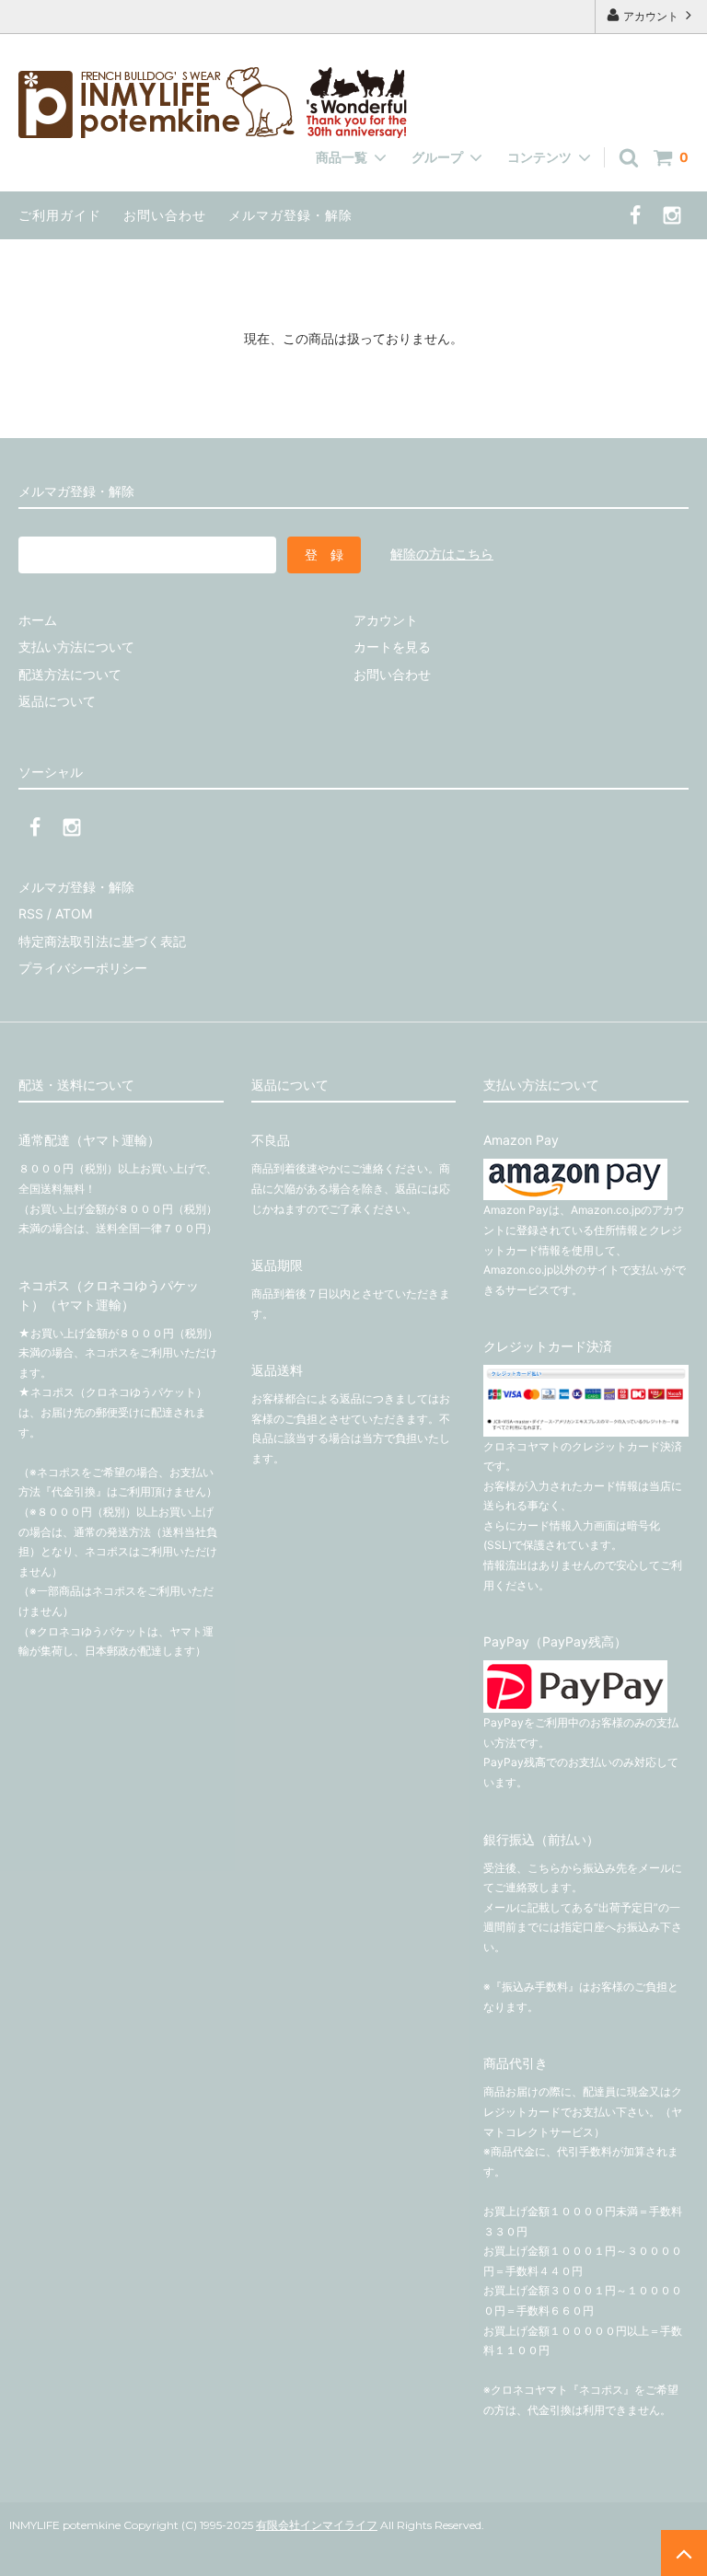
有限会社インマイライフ (317, 2525)
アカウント (651, 16)
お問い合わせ (165, 215)
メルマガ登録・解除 (290, 215)
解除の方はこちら (442, 554)
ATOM (74, 913)
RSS (31, 913)
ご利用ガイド (60, 215)
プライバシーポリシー (83, 968)
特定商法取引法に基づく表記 (102, 941)
